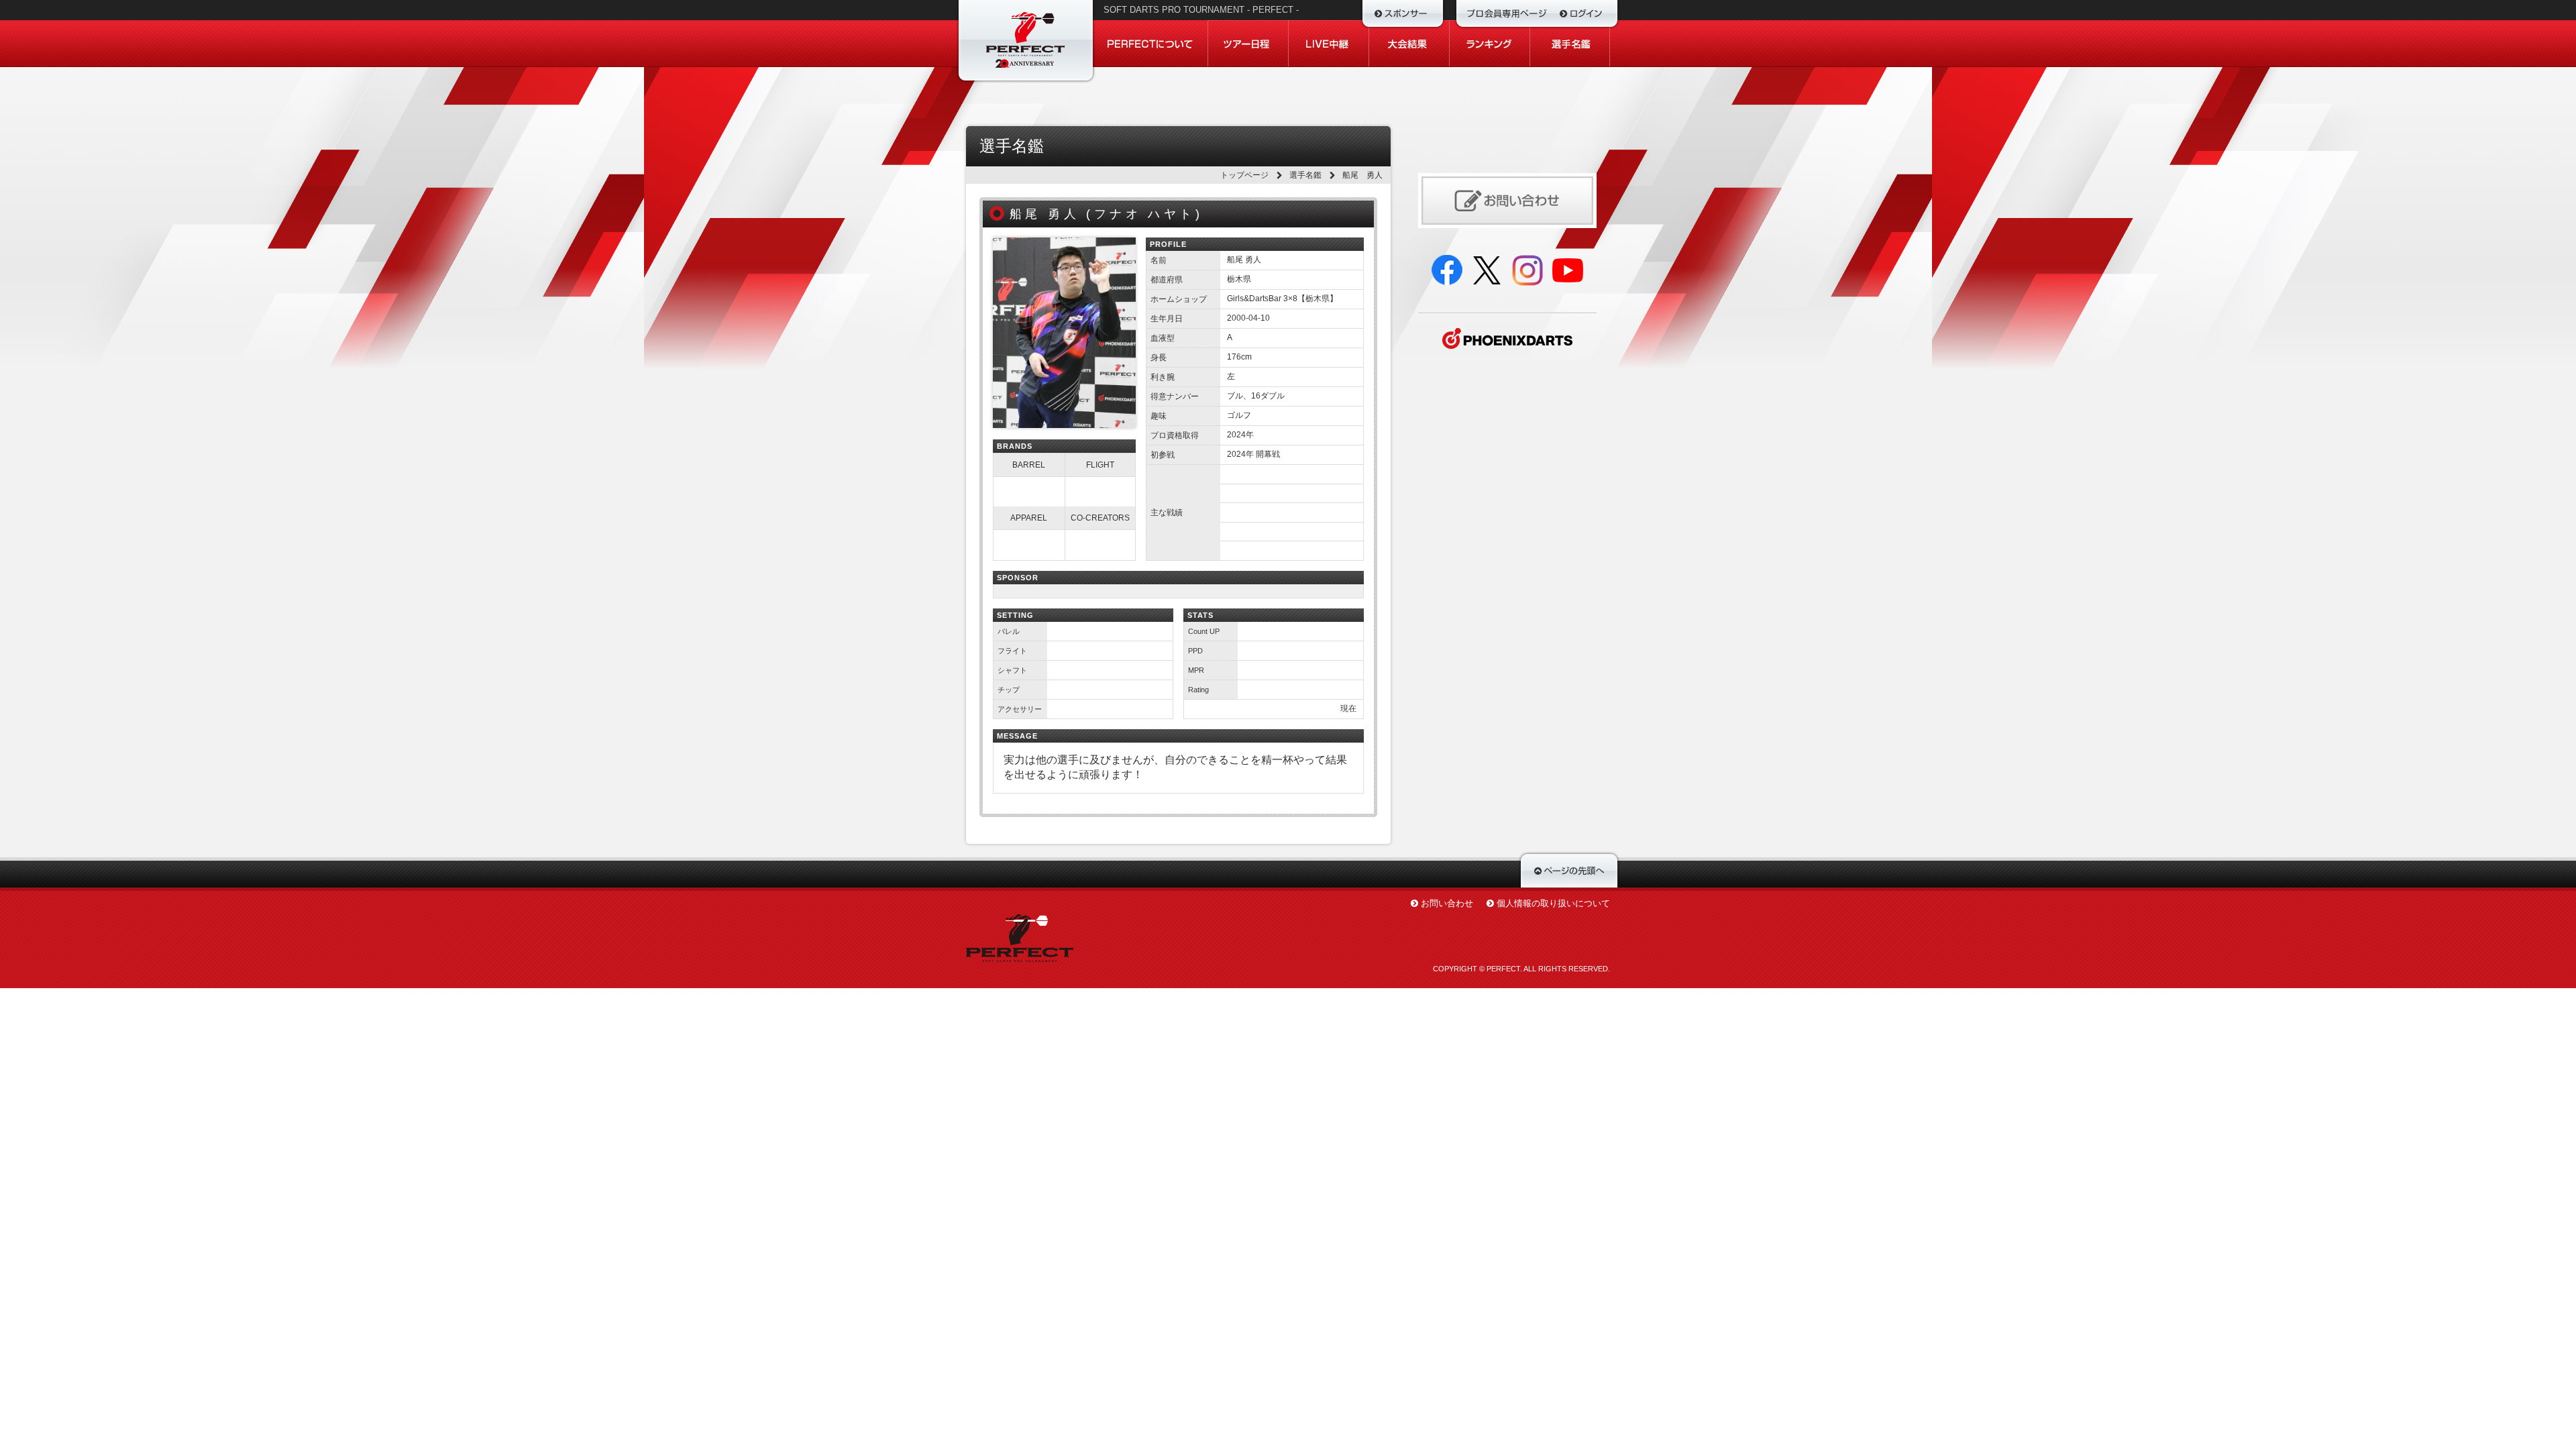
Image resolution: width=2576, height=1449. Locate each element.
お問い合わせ (1447, 903)
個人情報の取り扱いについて (1553, 903)
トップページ (1244, 175)
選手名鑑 (1305, 175)
